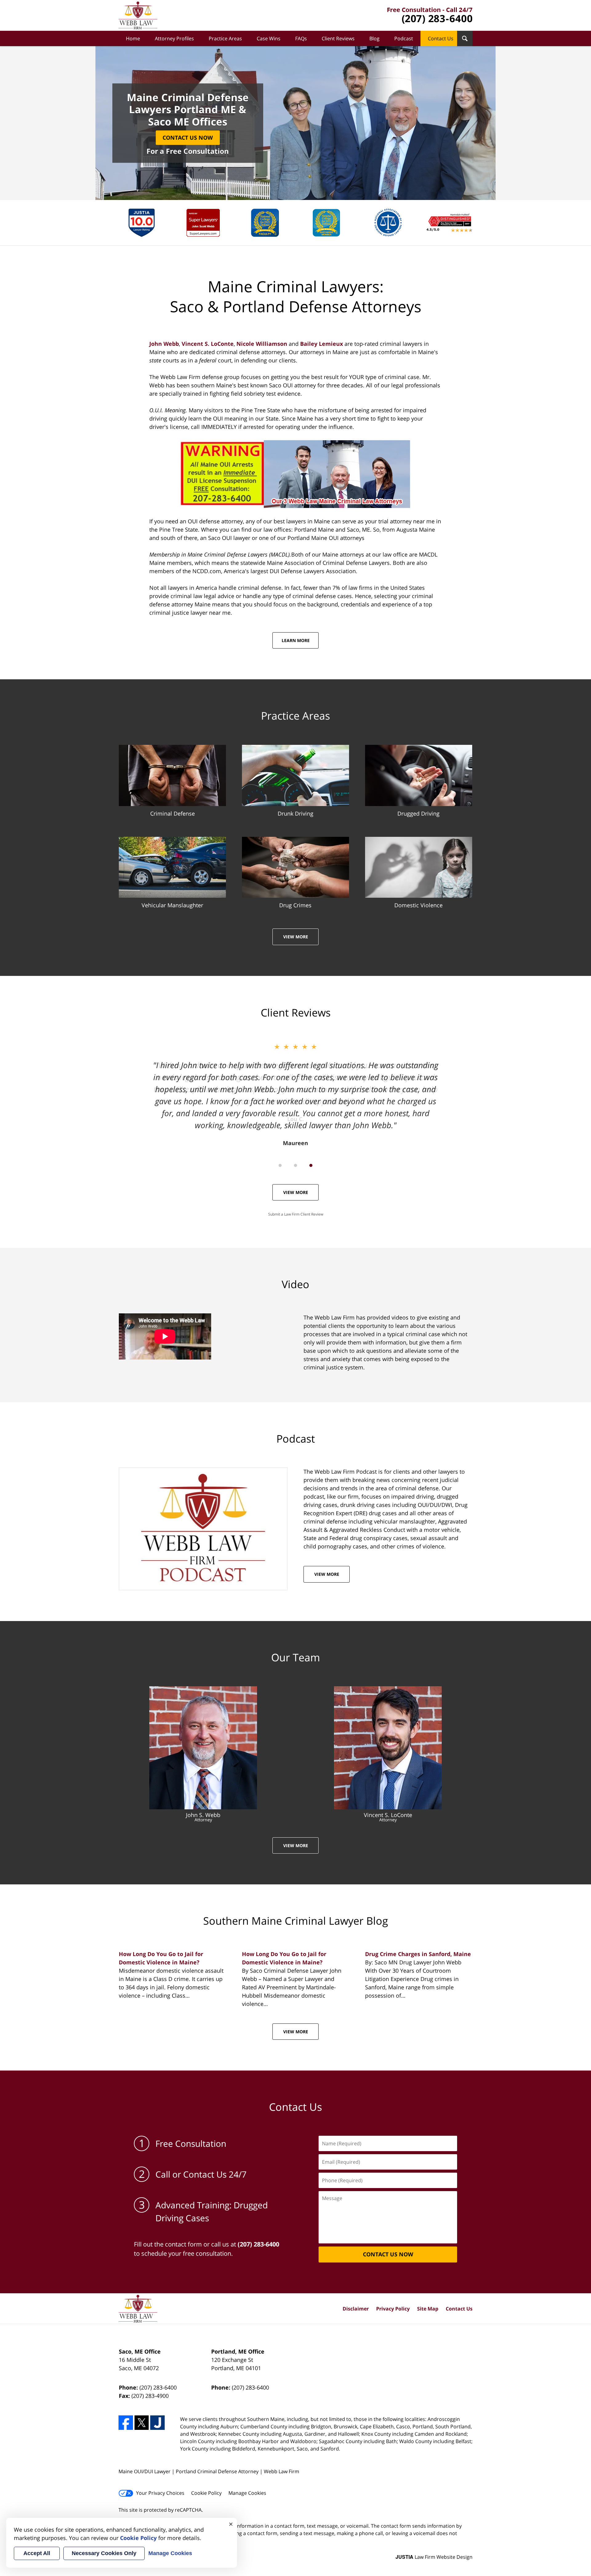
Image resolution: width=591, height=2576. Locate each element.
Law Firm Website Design (434, 2557)
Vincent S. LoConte (208, 344)
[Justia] (157, 2423)
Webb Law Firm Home (138, 15)
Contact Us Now (188, 138)
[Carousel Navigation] (295, 1165)
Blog (374, 38)
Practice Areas (225, 38)
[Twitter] (142, 2423)
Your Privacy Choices (160, 2493)
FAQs (301, 38)
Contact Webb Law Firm (430, 16)
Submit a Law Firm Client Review (296, 1214)
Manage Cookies (247, 2493)
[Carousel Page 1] (280, 1165)
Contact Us (441, 38)
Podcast (404, 38)
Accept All (37, 2553)
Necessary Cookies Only (104, 2553)
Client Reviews (338, 38)
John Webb (164, 344)
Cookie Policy (206, 2493)
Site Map (428, 2309)
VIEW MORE (327, 1574)
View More (296, 937)
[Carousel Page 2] (295, 1165)
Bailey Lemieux (322, 344)
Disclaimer (356, 2309)
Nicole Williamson (262, 344)
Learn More (296, 640)
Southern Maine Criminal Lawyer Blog (296, 1921)
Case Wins (269, 38)
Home (133, 38)
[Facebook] (126, 2423)
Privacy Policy (393, 2309)
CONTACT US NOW (388, 2254)
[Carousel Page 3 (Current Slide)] (311, 1165)
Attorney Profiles (174, 38)
